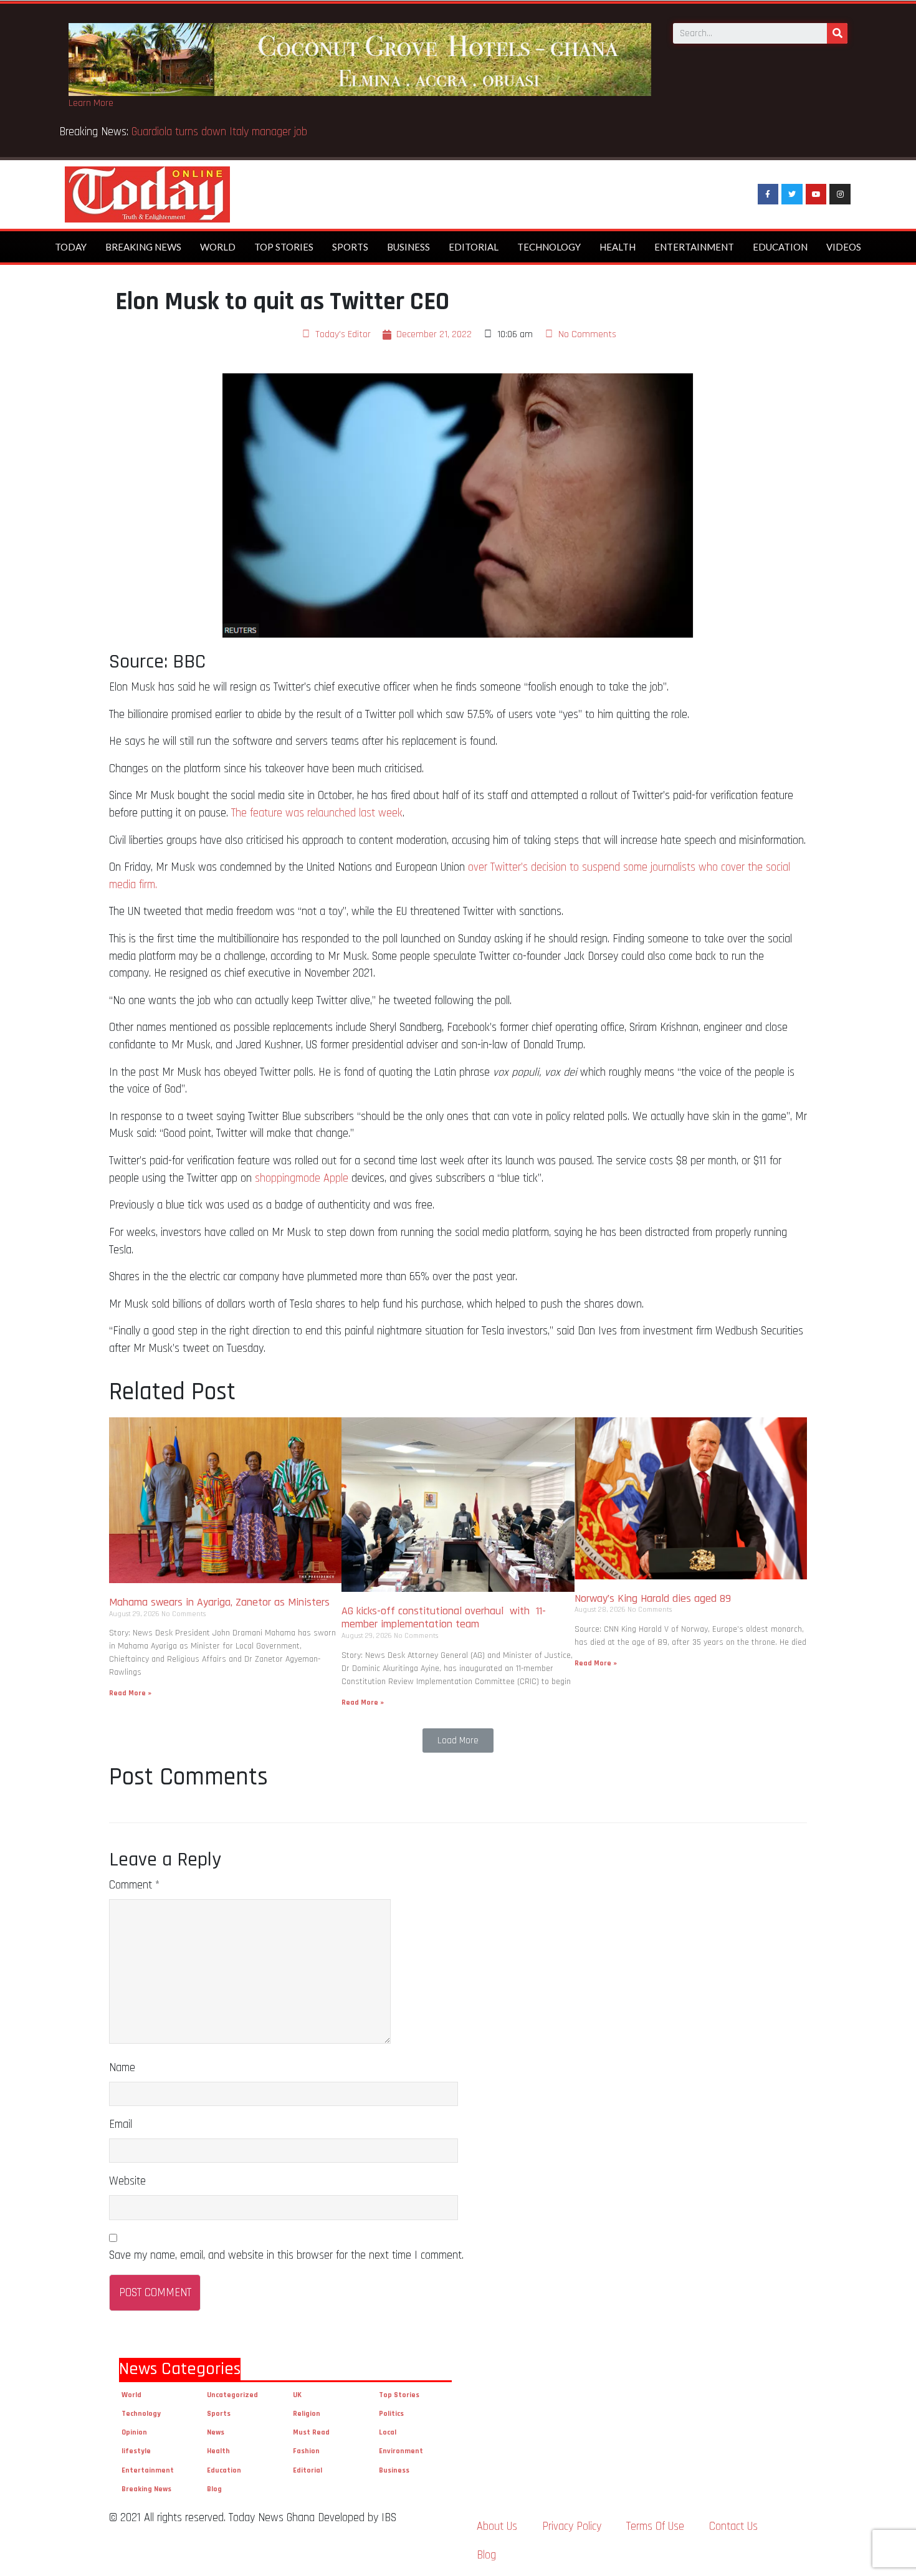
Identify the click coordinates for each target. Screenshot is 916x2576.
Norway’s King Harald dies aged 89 (653, 1598)
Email (121, 2124)
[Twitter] (792, 194)
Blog (214, 2489)
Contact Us (733, 2526)
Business (408, 247)
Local (388, 2432)
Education (780, 247)
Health (618, 247)
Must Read (311, 2432)
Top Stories (284, 247)
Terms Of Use (655, 2526)
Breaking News (143, 247)
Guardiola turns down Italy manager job (219, 132)
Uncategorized (232, 2395)
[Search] (837, 33)
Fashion (306, 2451)
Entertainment (694, 247)
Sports (350, 247)
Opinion (134, 2432)
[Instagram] (840, 194)
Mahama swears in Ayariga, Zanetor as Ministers (219, 1602)
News (216, 2432)
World (218, 247)
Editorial (474, 247)
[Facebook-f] (768, 194)
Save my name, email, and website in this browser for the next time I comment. (286, 2255)
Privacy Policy (572, 2526)
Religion (307, 2414)
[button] (458, 1740)
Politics (391, 2414)
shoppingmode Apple (302, 1178)
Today (71, 247)
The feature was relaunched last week (317, 813)
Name (122, 2068)
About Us (497, 2526)
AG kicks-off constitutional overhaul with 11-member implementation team (444, 1618)
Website (127, 2181)
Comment (134, 1885)
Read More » (130, 1693)
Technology (549, 247)
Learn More (91, 103)
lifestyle (136, 2451)
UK (297, 2395)
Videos (844, 247)
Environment (401, 2451)
